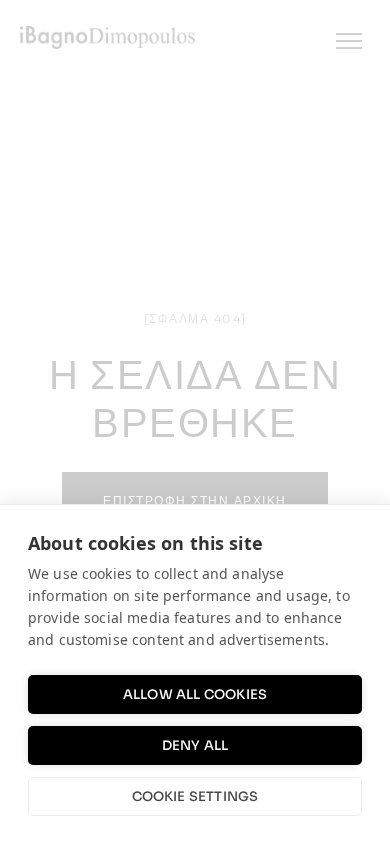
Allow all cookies (195, 694)
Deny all (195, 745)
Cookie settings (195, 796)
